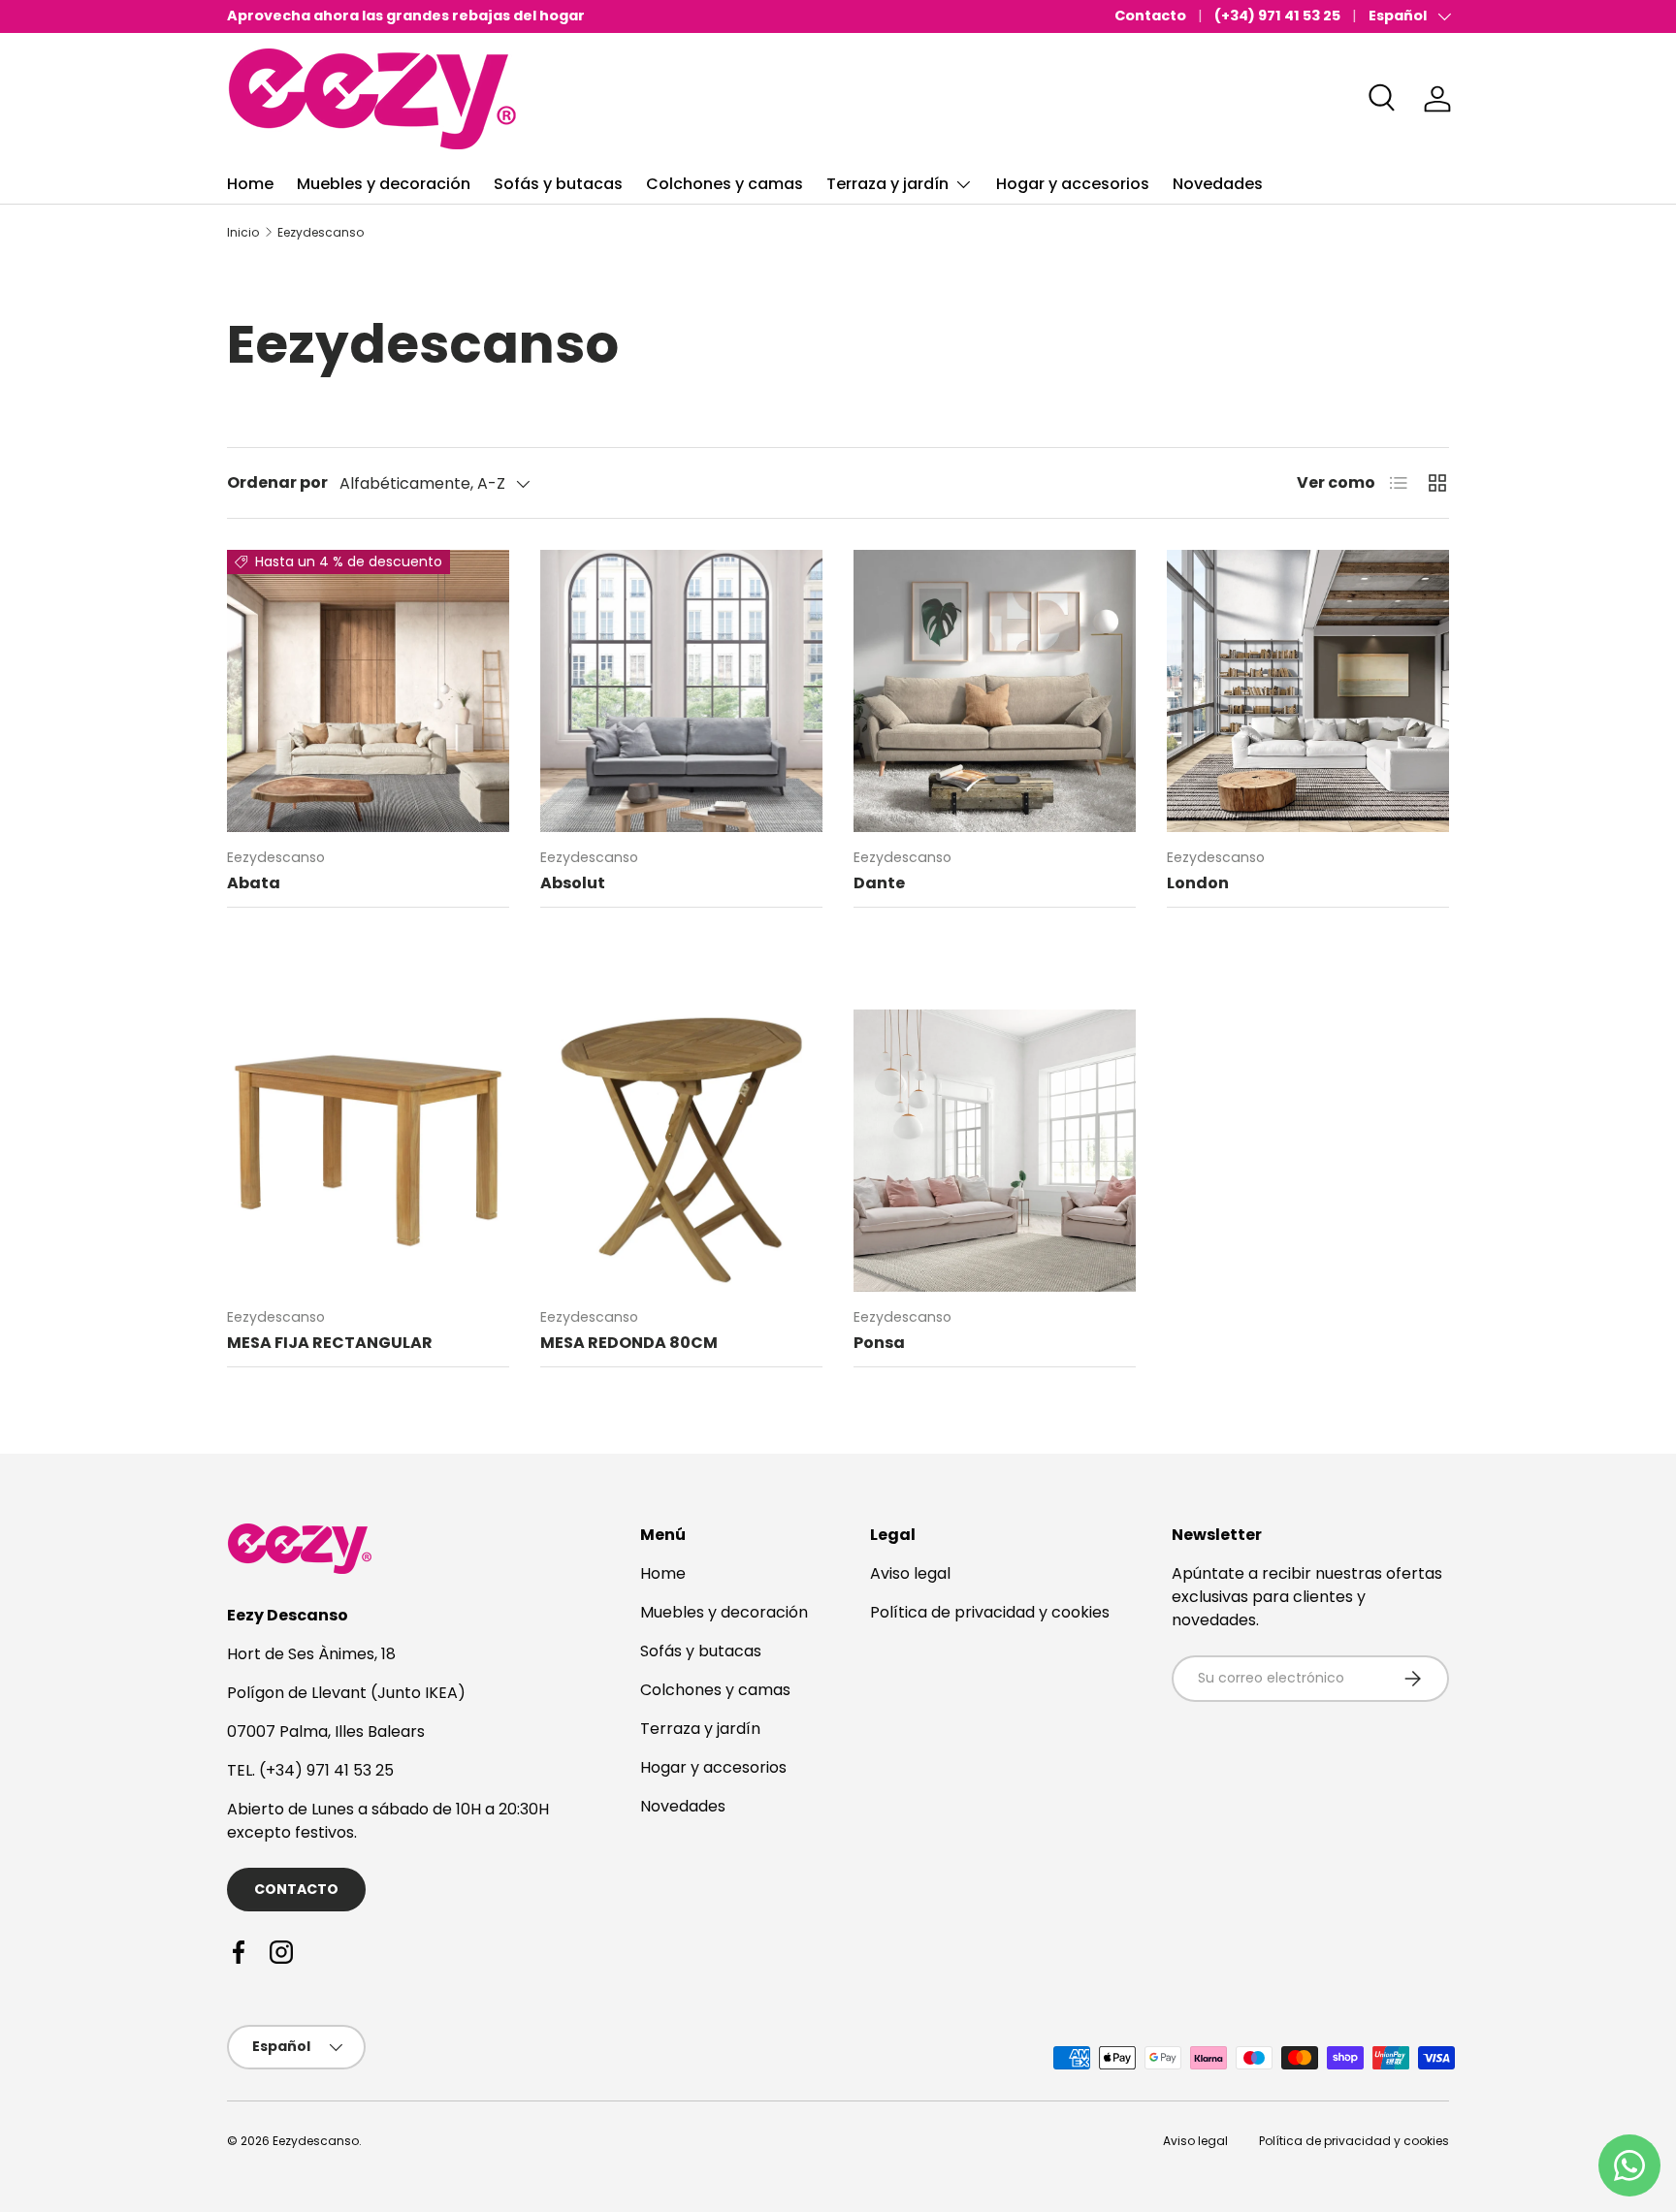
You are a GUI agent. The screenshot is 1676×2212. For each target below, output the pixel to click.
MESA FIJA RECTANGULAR (330, 1343)
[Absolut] (681, 691)
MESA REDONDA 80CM (629, 1343)
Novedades (1218, 184)
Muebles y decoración (384, 184)
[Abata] (368, 691)
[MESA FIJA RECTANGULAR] (368, 1151)
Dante (879, 883)
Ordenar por (277, 482)
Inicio (243, 233)
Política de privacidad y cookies (990, 1612)
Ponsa (879, 1343)
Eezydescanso (321, 233)
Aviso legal (910, 1573)
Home (250, 184)
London (1198, 883)
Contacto (1150, 16)
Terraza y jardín (887, 184)
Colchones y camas (725, 184)
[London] (1308, 691)
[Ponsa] (995, 1151)
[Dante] (995, 691)
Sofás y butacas (558, 184)
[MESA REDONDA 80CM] (681, 1151)
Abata (254, 883)
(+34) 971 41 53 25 (1277, 16)
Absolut (573, 883)
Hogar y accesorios (1073, 184)
